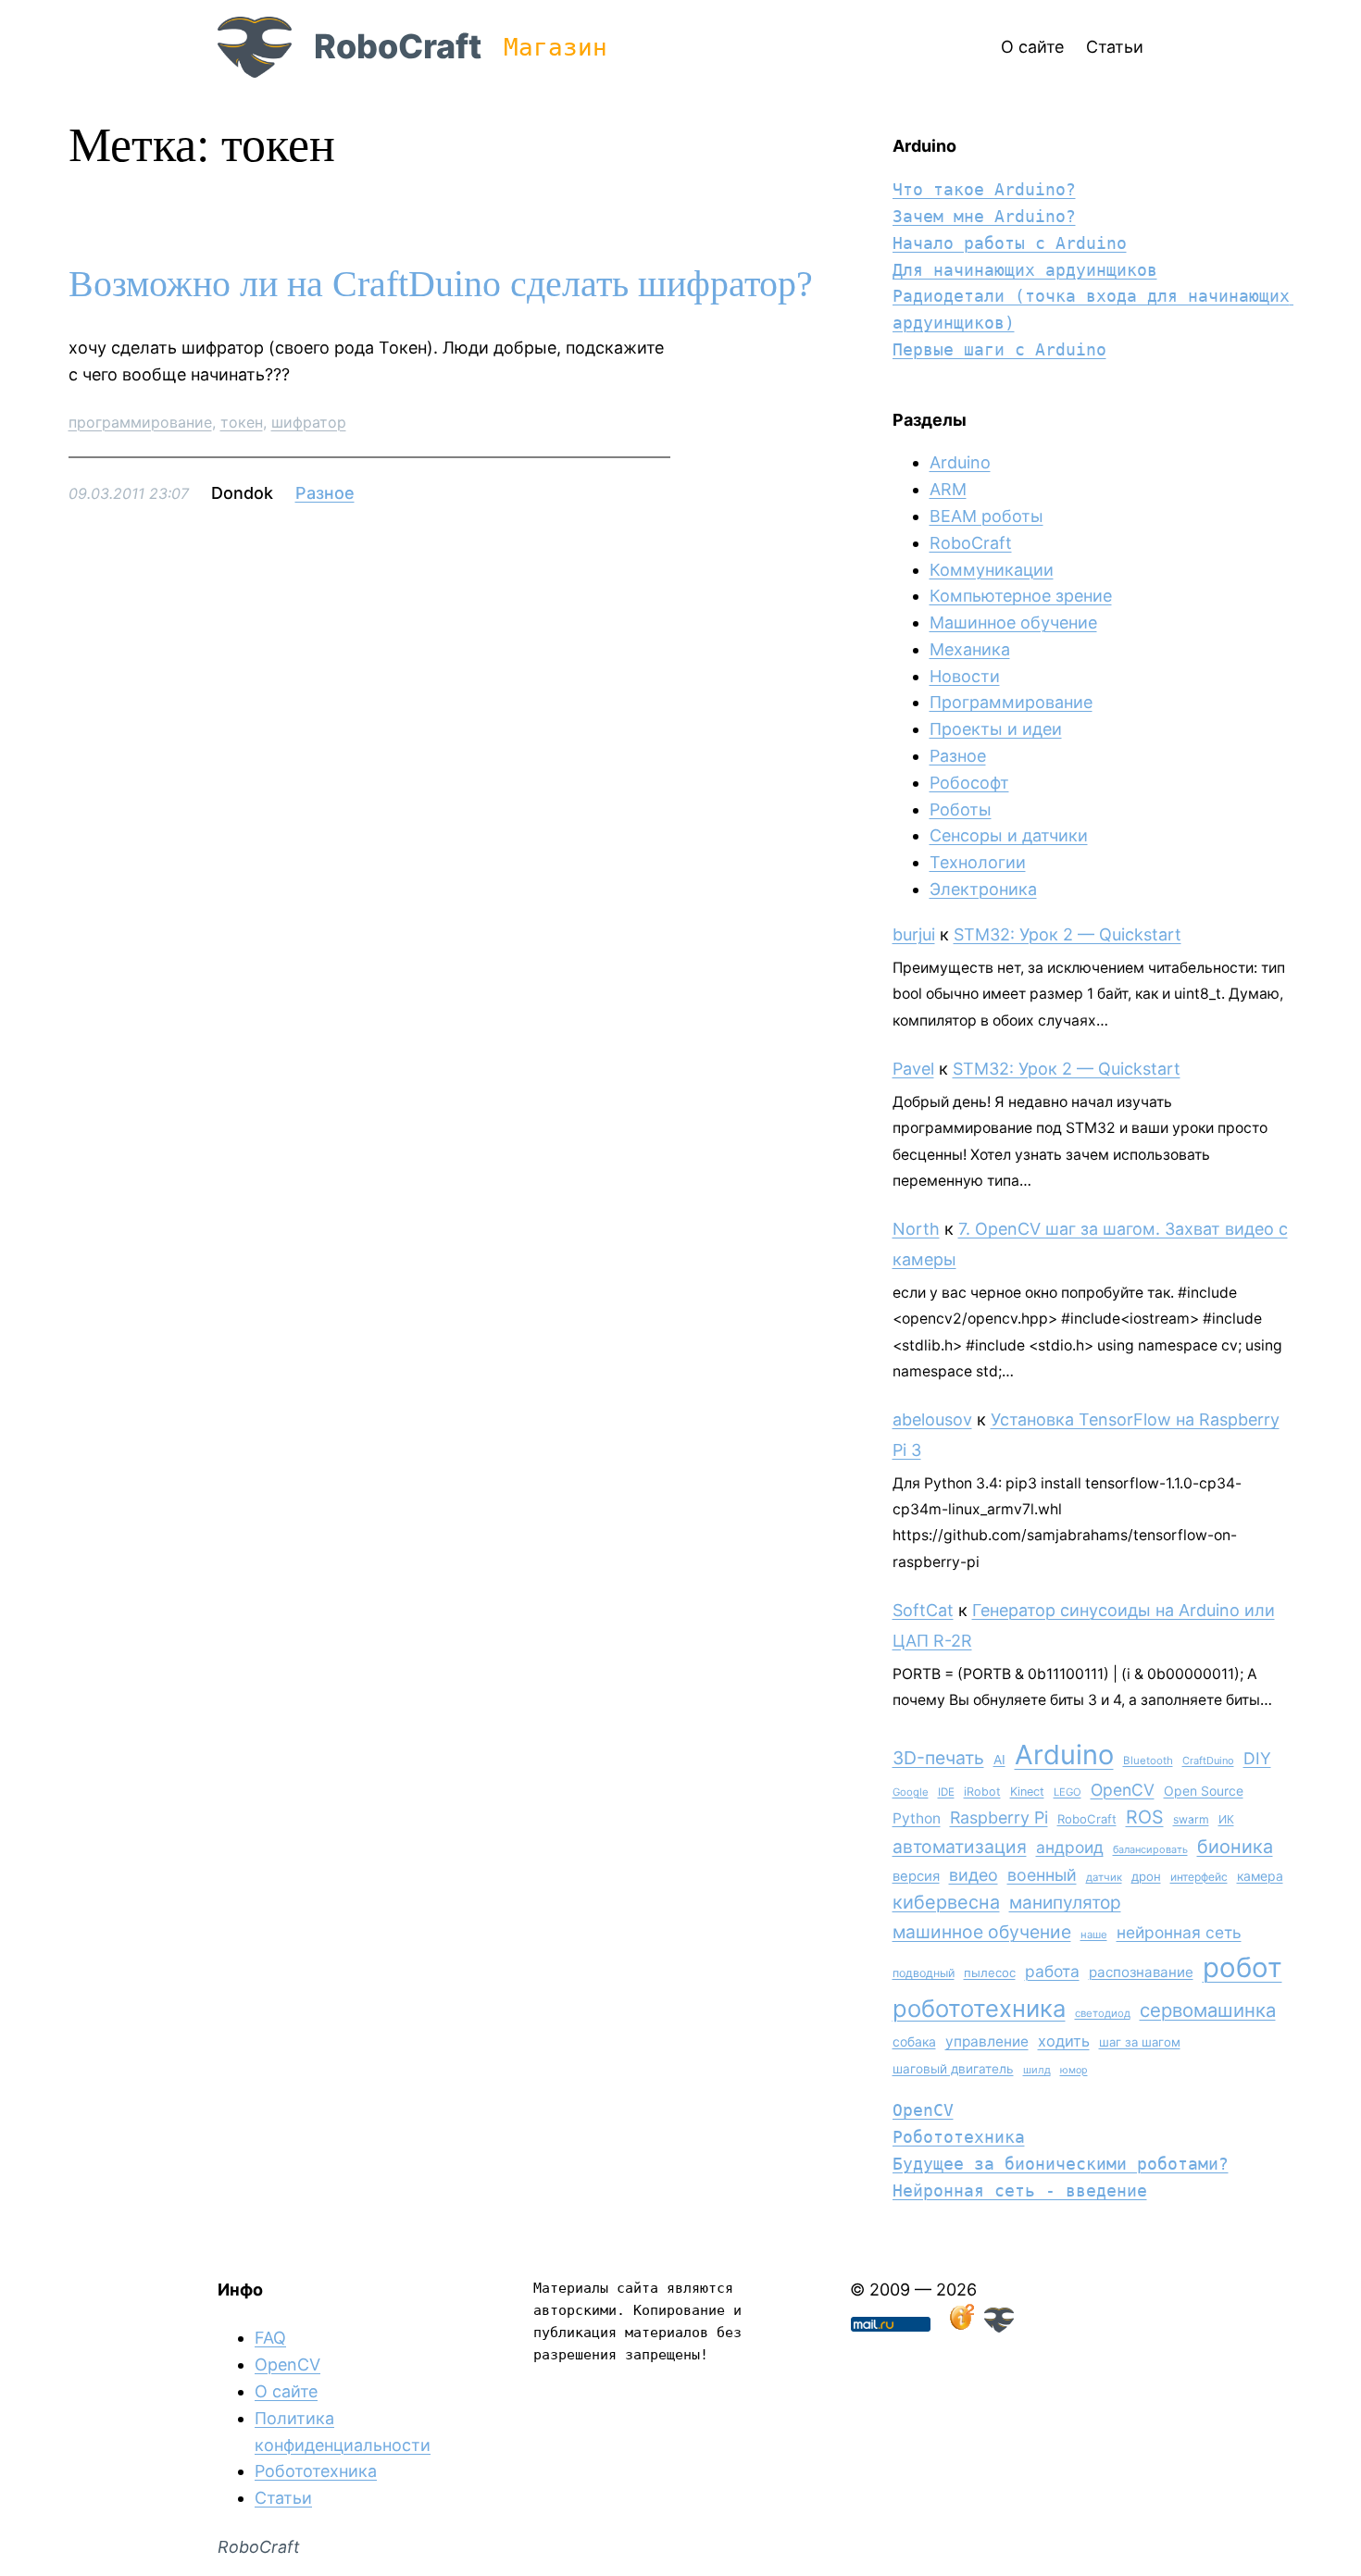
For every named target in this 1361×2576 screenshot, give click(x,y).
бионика (1235, 1847)
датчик (1104, 1877)
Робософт (969, 783)
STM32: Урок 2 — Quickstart (1068, 934)
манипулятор (1065, 1903)
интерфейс (1199, 1877)
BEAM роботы (986, 516)
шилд (1037, 2070)
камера (1260, 1876)
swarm (1191, 1819)
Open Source (1204, 1791)
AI (999, 1760)
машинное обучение (982, 1932)
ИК (1226, 1819)
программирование (140, 422)
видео (974, 1875)
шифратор (309, 422)
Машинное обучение (1013, 622)
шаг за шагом (1140, 2042)
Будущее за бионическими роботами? (1061, 2164)
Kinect (1027, 1792)
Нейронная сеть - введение (1020, 2190)
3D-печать (938, 1758)
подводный (924, 1973)
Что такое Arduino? (984, 189)
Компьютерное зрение (1021, 596)
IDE (946, 1792)
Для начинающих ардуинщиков (1025, 270)
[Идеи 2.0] (960, 2327)
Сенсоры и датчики (1009, 835)
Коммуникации (992, 570)
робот (1242, 1967)
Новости (965, 676)
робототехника (979, 2008)
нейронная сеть (1179, 1932)
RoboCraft (398, 46)
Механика (970, 649)
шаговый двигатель (953, 2069)
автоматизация (960, 1847)
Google (911, 1792)
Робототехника (959, 2137)
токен (242, 422)
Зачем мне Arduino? (984, 216)
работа (1052, 1971)
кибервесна (946, 1902)
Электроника (983, 889)
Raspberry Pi (999, 1817)
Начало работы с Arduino (1010, 243)
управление (987, 2041)
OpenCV (1123, 1790)
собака (914, 2041)
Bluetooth (1148, 1761)
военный (1042, 1875)
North (916, 1229)
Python (917, 1818)
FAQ (270, 2338)
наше (1094, 1935)
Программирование (1011, 702)
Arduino (960, 462)
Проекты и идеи (996, 729)
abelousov (932, 1419)
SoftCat (923, 1610)
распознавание (1141, 1972)
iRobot (982, 1792)
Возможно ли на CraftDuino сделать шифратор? (441, 284)
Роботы (961, 809)
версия (916, 1876)
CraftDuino (1208, 1761)
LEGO (1068, 1792)
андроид (1070, 1847)
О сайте (286, 2391)
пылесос (990, 1972)
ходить (1064, 2041)
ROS (1145, 1817)
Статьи (283, 2498)
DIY (1257, 1758)
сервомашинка (1208, 2010)
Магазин (556, 47)
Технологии (978, 862)
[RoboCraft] (999, 2327)
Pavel (913, 1069)
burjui (914, 934)
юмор (1074, 2070)
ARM (948, 489)
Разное (325, 493)
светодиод (1103, 2013)
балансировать (1150, 1849)
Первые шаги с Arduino (999, 349)
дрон (1146, 1876)
